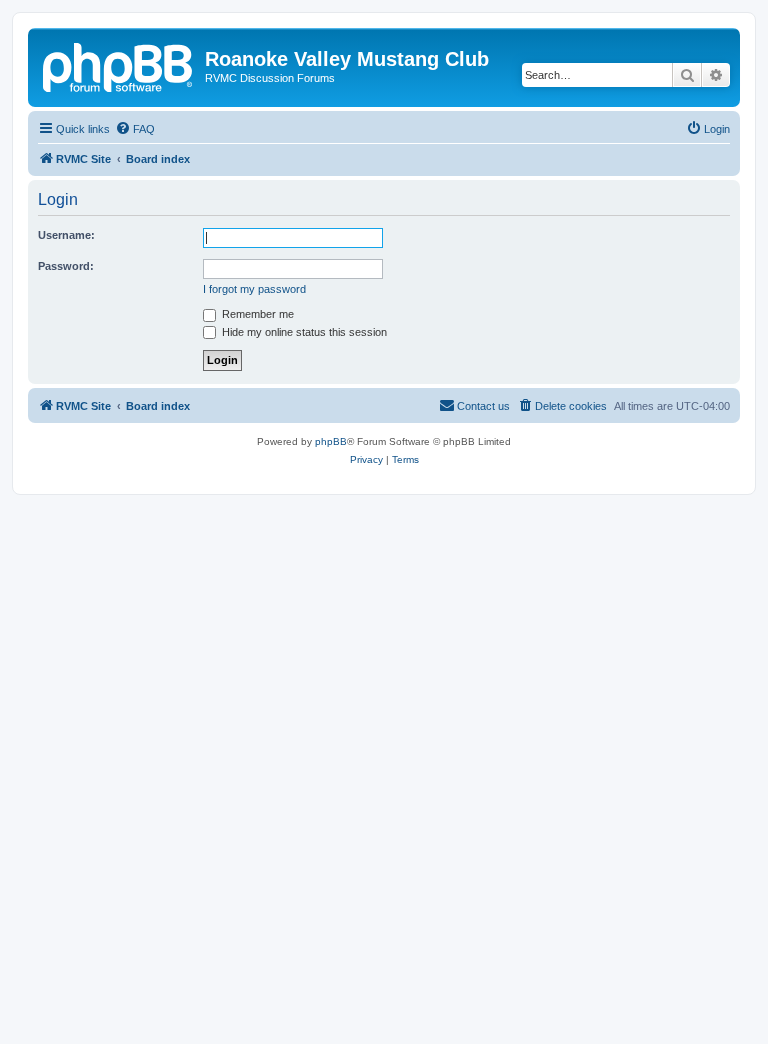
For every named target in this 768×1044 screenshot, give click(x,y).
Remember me (256, 314)
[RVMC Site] (119, 65)
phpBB (331, 441)
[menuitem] (135, 129)
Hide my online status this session (303, 332)
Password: (66, 266)
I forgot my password (254, 289)
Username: (66, 235)
